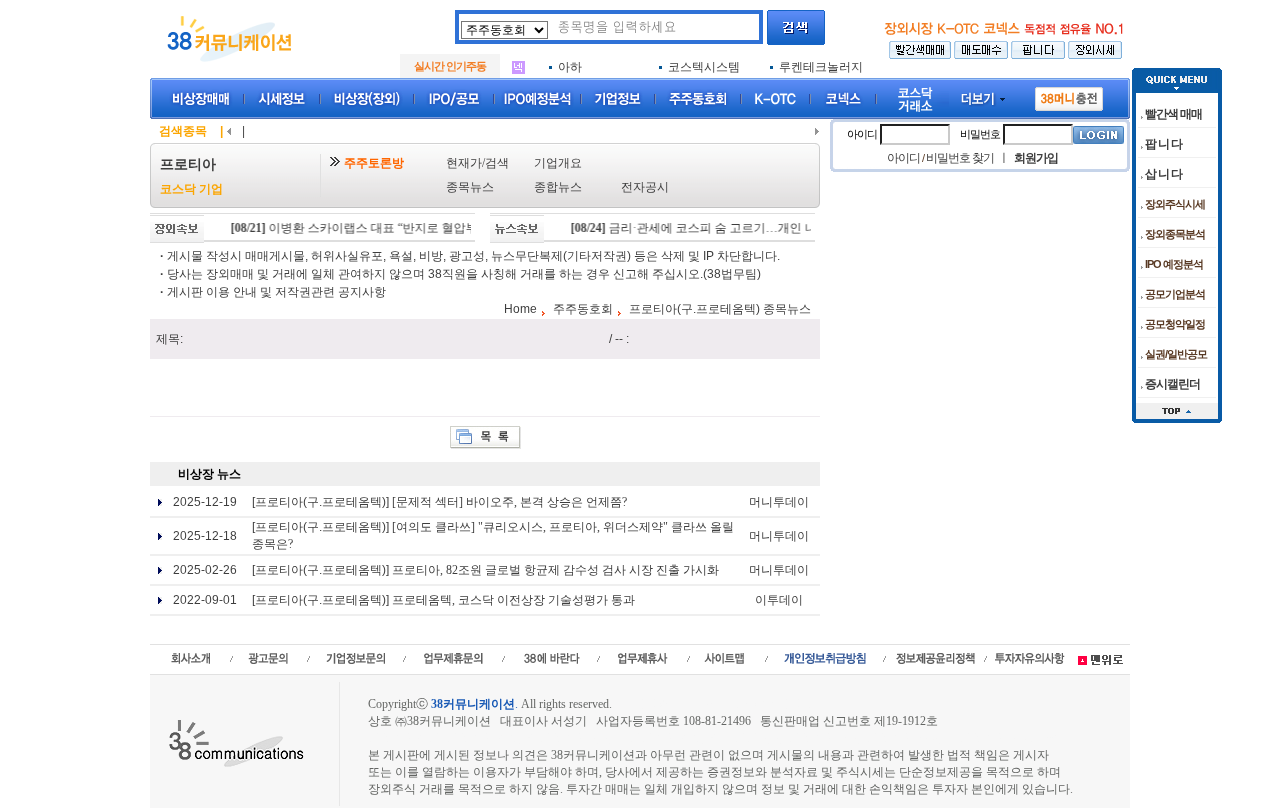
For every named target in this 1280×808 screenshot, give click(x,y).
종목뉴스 (470, 187)
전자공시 (645, 187)
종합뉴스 (558, 187)
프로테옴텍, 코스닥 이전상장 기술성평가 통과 (513, 600)
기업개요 (558, 163)
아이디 (862, 134)
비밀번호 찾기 (960, 158)
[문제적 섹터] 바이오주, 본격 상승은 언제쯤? (509, 502)
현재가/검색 (477, 163)
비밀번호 (980, 134)
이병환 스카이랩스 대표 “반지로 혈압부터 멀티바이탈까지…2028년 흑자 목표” (453, 228)
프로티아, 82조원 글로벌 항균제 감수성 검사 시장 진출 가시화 (555, 570)
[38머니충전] (1069, 95)
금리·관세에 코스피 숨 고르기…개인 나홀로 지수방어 (727, 228)
